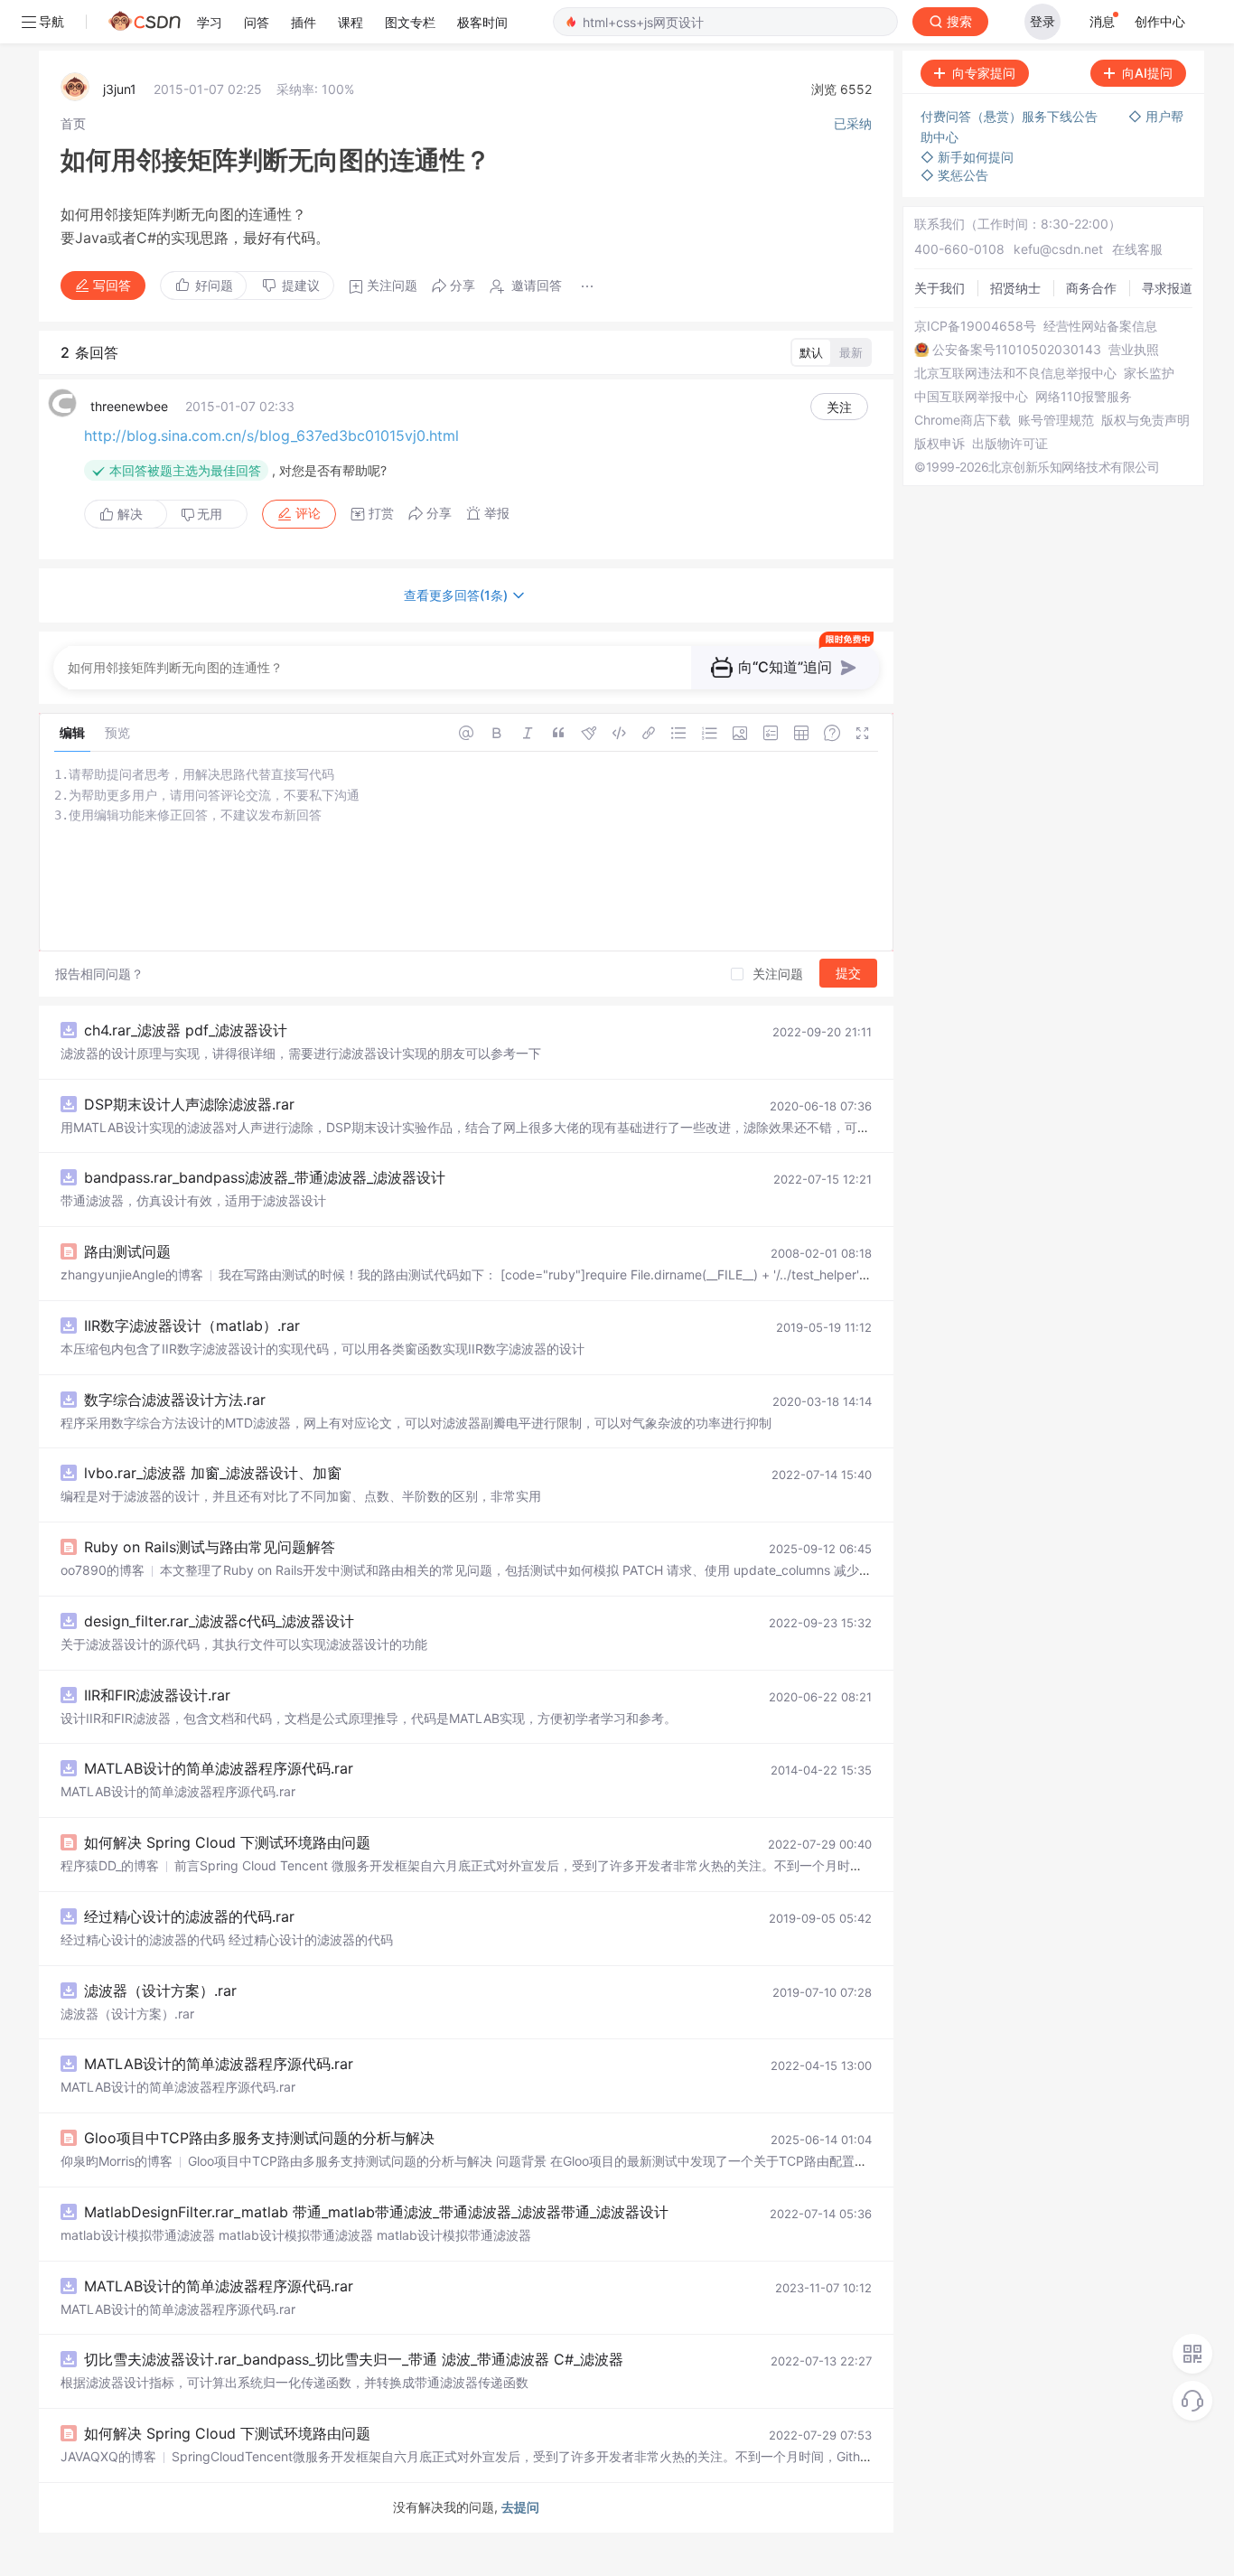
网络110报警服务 (1084, 397)
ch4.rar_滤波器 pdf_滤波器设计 (186, 1030)
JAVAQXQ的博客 (108, 2456)
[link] (73, 123)
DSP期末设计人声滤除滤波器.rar (189, 1104)
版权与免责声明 (1145, 420)
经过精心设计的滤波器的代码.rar (189, 1916)
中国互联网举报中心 (971, 397)
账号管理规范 (1056, 420)
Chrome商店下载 (963, 420)
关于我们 (940, 288)
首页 (73, 123)
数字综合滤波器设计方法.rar (175, 1400)
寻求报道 (1167, 288)
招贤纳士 (1015, 288)
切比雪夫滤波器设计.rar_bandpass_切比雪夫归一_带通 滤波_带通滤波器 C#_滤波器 (354, 2359)
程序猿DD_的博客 (110, 1865)
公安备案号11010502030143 (1017, 350)
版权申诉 (940, 444)
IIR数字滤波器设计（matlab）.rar (192, 1325)
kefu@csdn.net (1058, 249)
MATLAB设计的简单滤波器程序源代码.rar (219, 1768)
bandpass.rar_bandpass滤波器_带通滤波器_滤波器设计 (265, 1177)
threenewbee (129, 406)
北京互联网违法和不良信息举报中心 (1015, 373)
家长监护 (1149, 373)
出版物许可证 (1010, 444)
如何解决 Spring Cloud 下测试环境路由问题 (227, 1842)
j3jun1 (120, 89)
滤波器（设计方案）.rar (160, 1991)
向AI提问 (1147, 73)
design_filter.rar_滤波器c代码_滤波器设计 (219, 1621)
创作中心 (1160, 21)
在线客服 (1137, 249)
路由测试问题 (127, 1251)
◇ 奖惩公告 (954, 175)
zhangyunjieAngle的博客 (132, 1274)
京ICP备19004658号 (975, 326)
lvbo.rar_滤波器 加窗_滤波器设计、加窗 (213, 1473)
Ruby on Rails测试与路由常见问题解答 (210, 1547)
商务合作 (1091, 288)
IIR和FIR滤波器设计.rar (157, 1695)
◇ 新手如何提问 (967, 157)
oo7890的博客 (103, 1570)
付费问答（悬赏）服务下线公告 (1011, 116)
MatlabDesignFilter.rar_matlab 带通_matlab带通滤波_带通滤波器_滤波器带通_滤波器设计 (376, 2212)
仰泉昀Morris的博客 (117, 2161)
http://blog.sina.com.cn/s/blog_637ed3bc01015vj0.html (271, 436)
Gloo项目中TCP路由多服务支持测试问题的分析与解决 (259, 2138)
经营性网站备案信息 (1100, 326)
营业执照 (1134, 350)
